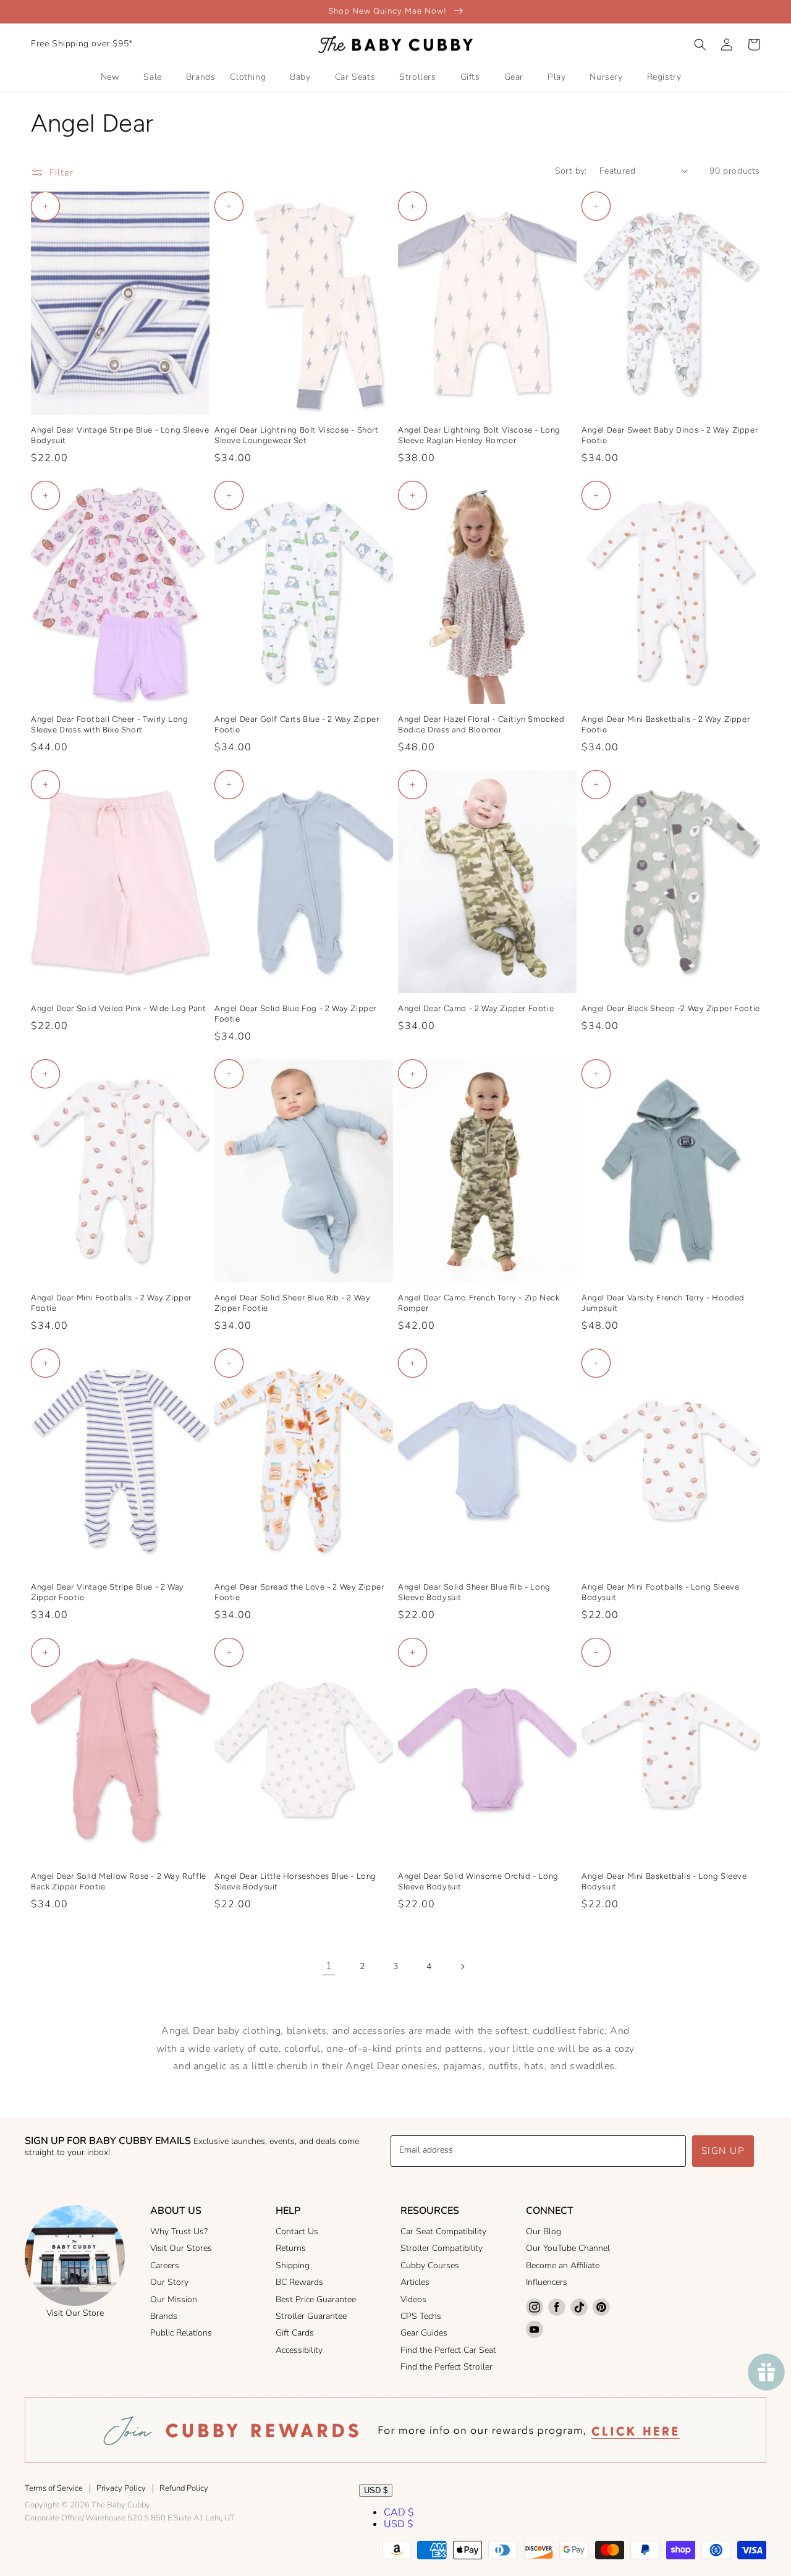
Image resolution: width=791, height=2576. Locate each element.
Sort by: (571, 171)
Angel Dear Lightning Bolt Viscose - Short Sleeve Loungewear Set (297, 435)
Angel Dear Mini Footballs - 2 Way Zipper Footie (111, 1303)
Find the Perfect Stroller (446, 2367)
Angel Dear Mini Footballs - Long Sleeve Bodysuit (660, 1592)
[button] (700, 44)
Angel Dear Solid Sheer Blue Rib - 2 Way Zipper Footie (292, 1303)
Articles (415, 2282)
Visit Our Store (75, 2313)
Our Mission (174, 2299)
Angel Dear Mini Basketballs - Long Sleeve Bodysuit (664, 1881)
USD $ (376, 2490)
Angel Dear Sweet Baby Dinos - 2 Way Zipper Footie (670, 435)
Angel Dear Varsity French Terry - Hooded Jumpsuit (663, 1303)
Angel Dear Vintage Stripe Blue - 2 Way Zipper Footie (108, 1592)
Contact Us (297, 2231)
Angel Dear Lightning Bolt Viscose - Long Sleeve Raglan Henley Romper (479, 435)
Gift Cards (295, 2333)
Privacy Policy (121, 2488)
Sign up (723, 2151)
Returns (291, 2248)
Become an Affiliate (563, 2265)
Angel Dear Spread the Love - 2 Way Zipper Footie (299, 1592)
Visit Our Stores (181, 2248)
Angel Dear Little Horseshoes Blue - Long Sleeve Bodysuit (295, 1881)
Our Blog (544, 2231)
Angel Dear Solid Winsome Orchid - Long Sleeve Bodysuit (478, 1881)
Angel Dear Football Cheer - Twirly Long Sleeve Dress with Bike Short (109, 724)
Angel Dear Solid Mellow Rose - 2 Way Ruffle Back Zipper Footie (119, 1881)
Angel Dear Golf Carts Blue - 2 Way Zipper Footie (297, 724)
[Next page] (462, 1967)
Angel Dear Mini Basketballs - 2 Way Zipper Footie (666, 724)
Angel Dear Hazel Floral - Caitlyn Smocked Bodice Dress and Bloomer (481, 724)
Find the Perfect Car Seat (448, 2350)
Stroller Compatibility (442, 2248)
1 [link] (329, 1966)
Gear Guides (424, 2333)
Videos (413, 2299)
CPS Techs (421, 2316)
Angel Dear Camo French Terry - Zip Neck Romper (479, 1303)
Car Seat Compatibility (443, 2231)
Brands (164, 2316)
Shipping (293, 2265)
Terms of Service (54, 2488)
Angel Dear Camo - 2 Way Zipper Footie (476, 1008)
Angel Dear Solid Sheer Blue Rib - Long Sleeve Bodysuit (474, 1592)
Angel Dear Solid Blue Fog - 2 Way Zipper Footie (295, 1014)
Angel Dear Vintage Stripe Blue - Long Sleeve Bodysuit (120, 435)
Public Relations (181, 2333)
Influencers (547, 2282)
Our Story (169, 2282)
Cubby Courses (430, 2265)
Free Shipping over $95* (82, 44)
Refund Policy (184, 2488)
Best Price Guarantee (316, 2299)
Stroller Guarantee (311, 2316)
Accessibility (299, 2350)
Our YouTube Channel (568, 2248)
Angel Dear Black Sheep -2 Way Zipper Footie (671, 1008)
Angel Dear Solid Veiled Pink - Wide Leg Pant (118, 1008)
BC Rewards (299, 2282)
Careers (165, 2265)
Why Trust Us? (179, 2231)
